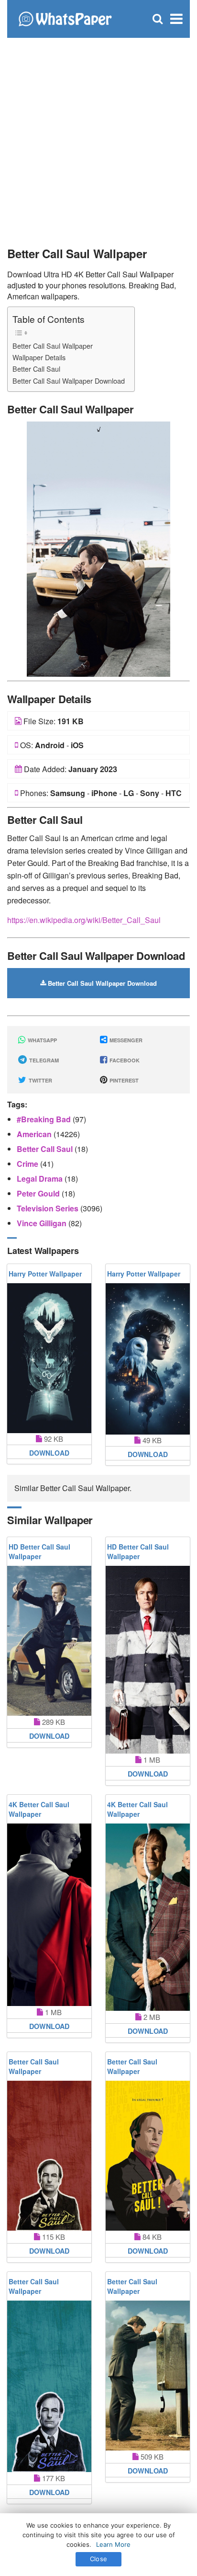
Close (98, 2559)
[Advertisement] (98, 137)
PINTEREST (123, 1080)
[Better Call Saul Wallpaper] (98, 548)
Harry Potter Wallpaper (45, 1274)
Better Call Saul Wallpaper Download (69, 381)
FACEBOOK (124, 1060)
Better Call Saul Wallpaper (53, 346)
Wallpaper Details (39, 357)
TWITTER (40, 1080)
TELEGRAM (43, 1060)
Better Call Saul (36, 369)
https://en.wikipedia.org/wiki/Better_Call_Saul (84, 920)
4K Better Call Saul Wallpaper (39, 1809)
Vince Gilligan (43, 1223)
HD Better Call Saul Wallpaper (39, 1551)
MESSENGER (125, 1040)
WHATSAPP (42, 1040)
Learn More (113, 2544)
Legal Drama (41, 1179)
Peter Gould (39, 1193)
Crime (28, 1164)
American (35, 1134)
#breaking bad (45, 1119)
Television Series (49, 1208)
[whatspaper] (65, 18)
